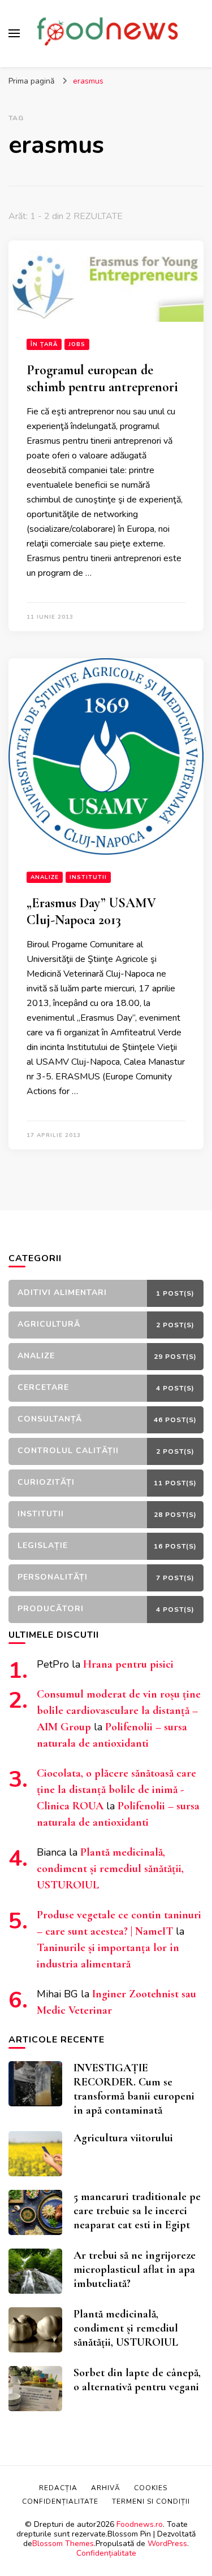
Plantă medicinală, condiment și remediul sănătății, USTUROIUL (110, 1869)
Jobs (77, 344)
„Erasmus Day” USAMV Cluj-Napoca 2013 (91, 911)
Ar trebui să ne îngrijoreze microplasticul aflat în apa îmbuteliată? (135, 2269)
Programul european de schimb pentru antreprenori (102, 379)
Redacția (58, 2488)
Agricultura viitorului (123, 2138)
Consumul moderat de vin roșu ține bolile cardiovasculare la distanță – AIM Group (119, 1711)
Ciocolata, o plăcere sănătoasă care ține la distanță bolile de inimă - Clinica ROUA (116, 1790)
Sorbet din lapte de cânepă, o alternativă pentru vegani (137, 2380)
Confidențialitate (106, 2553)
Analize (45, 877)
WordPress (167, 2544)
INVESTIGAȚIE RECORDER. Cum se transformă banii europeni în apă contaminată (134, 2089)
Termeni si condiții (151, 2501)
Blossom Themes (63, 2544)
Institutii (88, 877)
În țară (44, 344)
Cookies (151, 2488)
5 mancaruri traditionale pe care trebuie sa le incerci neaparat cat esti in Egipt (137, 2211)
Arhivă (106, 2488)
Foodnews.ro (140, 2524)
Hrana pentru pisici (128, 1664)
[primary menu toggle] (14, 33)
